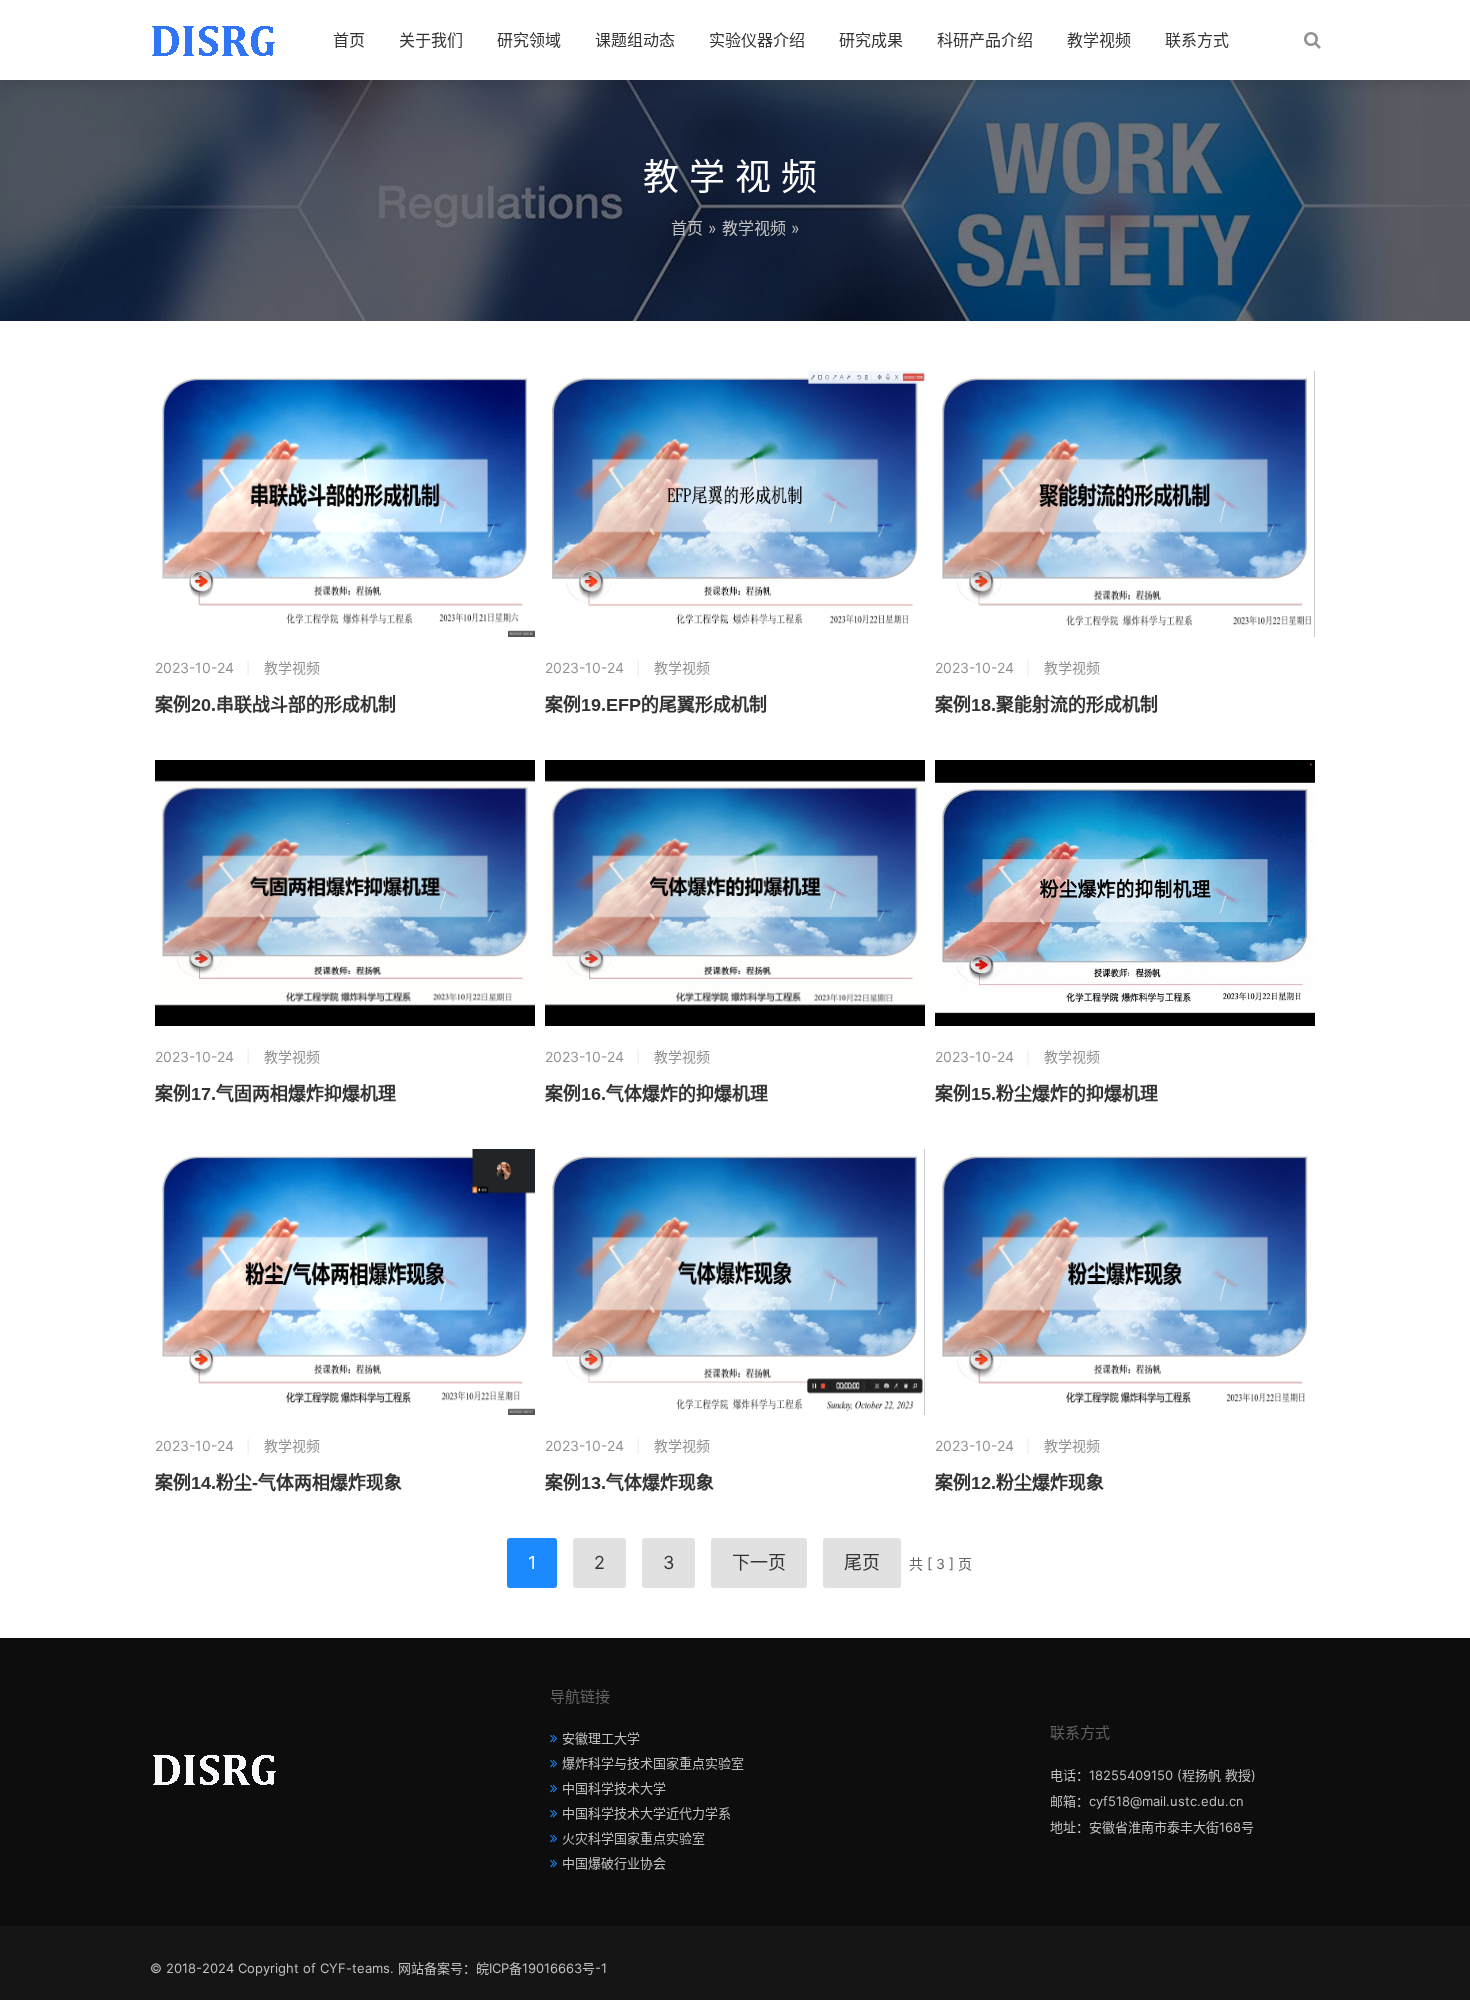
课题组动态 (635, 40)
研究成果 (871, 40)
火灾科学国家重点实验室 (633, 1838)
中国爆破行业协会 (614, 1863)
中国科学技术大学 (614, 1788)
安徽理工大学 (601, 1738)
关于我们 (431, 40)
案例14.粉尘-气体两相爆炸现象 (278, 1483)
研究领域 (529, 40)
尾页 (862, 1562)
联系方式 (1197, 40)
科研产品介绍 (985, 40)
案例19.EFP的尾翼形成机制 (656, 705)
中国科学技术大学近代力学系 (646, 1813)
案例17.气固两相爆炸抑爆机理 (275, 1094)
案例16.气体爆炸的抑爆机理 (656, 1094)
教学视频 (1099, 40)
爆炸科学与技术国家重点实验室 (653, 1763)
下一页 (759, 1562)
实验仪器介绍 (757, 40)
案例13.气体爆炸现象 (629, 1483)
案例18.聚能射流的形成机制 (1046, 705)
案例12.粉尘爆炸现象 (1019, 1483)
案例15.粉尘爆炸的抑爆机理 (1046, 1094)
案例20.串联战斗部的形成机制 (275, 705)
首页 (349, 40)
